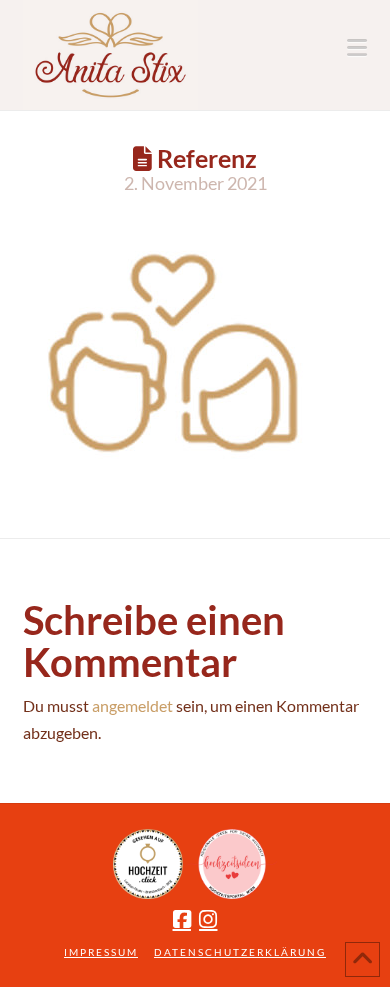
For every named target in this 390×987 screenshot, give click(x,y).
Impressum (101, 952)
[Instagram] (208, 919)
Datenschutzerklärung (240, 952)
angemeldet (132, 705)
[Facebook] (182, 919)
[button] (357, 47)
